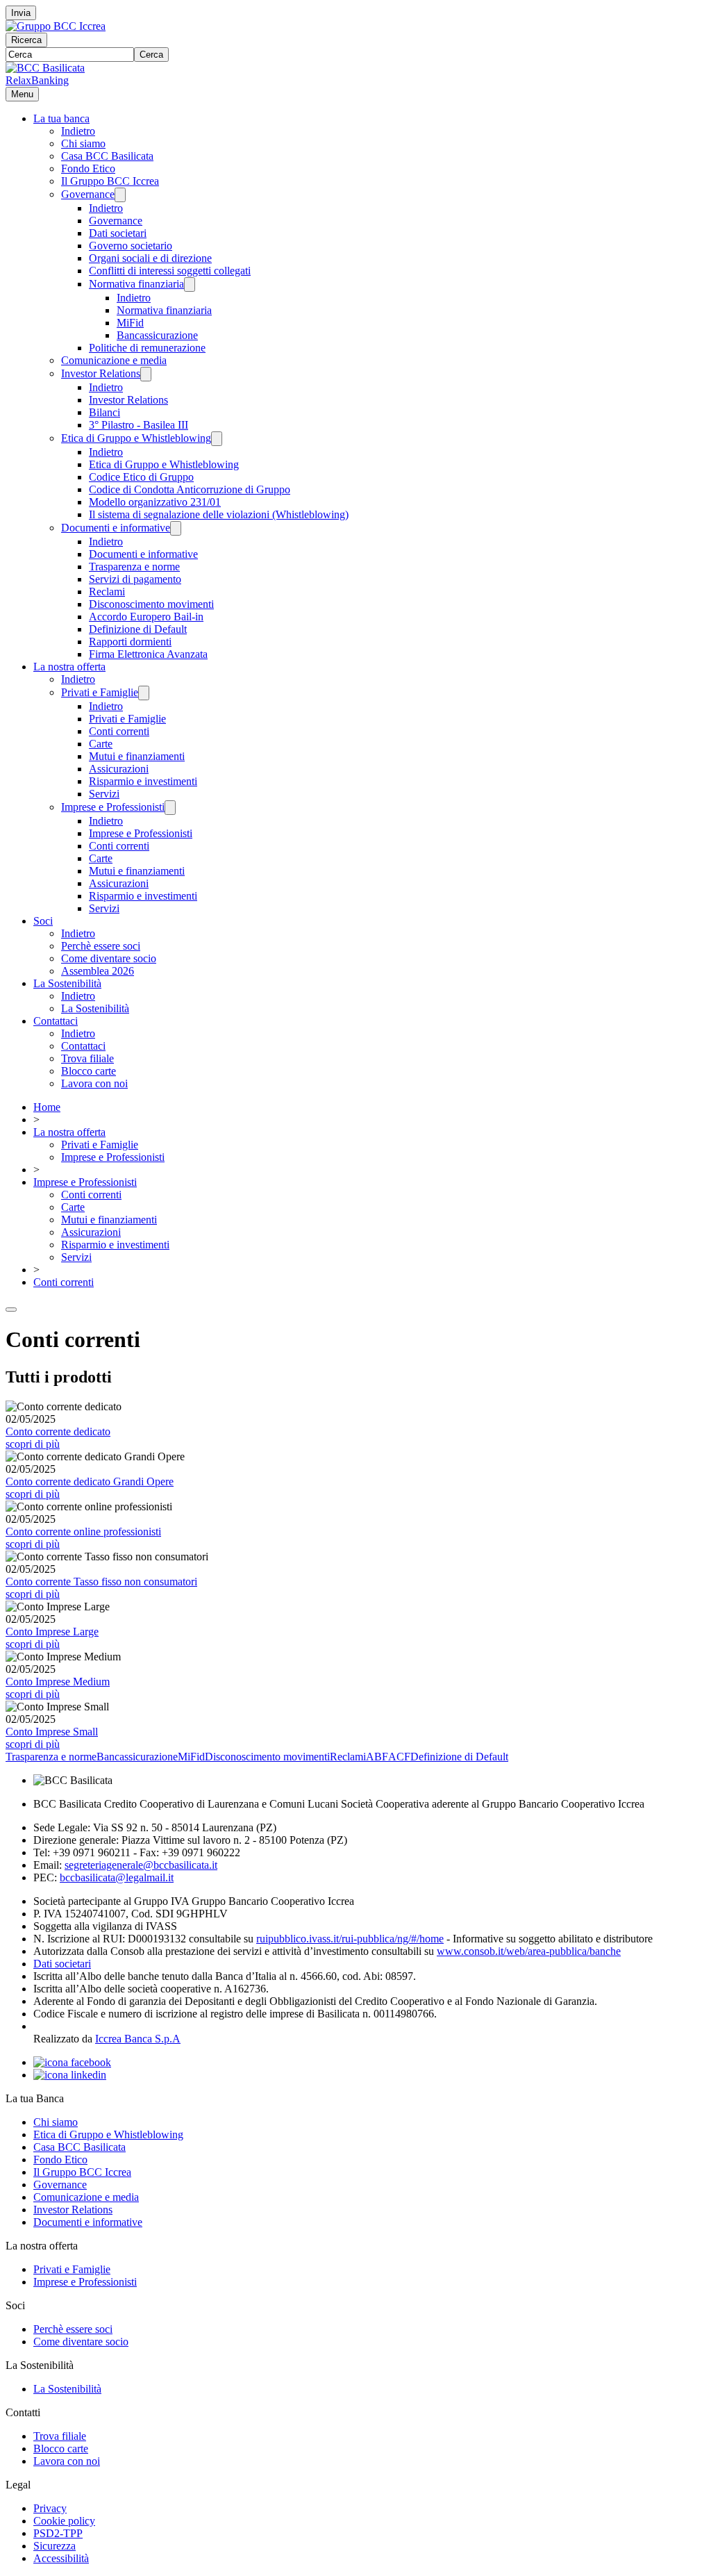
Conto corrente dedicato (58, 1431)
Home (47, 1107)
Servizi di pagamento (135, 579)
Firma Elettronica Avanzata (148, 654)
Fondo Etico (88, 168)
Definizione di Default (138, 629)
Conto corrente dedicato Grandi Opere (90, 1481)
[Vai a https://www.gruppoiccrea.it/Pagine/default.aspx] (56, 26)
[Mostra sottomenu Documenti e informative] (176, 528)
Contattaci (56, 1021)
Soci (43, 921)
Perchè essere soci (101, 946)
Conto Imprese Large (52, 1632)
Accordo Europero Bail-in (146, 617)
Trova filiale (87, 1058)
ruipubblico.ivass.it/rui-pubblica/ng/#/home (350, 1939)
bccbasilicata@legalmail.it (117, 1877)
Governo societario (131, 246)
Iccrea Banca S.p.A (138, 2039)
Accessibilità (61, 2558)
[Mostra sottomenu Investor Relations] (146, 374)
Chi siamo (83, 143)
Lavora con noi (94, 1083)
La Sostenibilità (67, 983)
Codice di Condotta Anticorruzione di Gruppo (190, 489)
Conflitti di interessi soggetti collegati (170, 271)
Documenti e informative (116, 528)
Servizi (104, 794)
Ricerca (26, 40)
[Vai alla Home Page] (45, 68)
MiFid (130, 323)
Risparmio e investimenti (143, 781)
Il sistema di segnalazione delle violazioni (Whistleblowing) (219, 514)
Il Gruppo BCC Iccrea (110, 181)
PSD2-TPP (58, 2533)
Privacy (50, 2508)
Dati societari (118, 233)
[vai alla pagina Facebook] (72, 2062)
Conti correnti (119, 731)
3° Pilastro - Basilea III (139, 425)
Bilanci (104, 412)
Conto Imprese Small (52, 1732)
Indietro (78, 131)
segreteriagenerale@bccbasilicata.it (141, 1865)
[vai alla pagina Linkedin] (70, 2075)
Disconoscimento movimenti (151, 604)
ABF (377, 1757)
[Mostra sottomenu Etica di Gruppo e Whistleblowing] (217, 439)
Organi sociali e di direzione (150, 258)
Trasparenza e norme (134, 567)
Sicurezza (55, 2546)
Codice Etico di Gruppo (141, 477)
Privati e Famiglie (100, 692)
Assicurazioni (119, 769)
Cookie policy (64, 2521)
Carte (101, 744)
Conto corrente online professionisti (83, 1531)
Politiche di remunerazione (147, 348)
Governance (88, 194)
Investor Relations (101, 373)
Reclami (107, 592)
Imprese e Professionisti (113, 807)
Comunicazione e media (114, 360)
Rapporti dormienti (130, 642)
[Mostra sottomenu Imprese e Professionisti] (170, 808)
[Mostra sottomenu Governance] (120, 195)
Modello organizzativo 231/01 (155, 502)
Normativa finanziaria (136, 284)
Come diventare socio (109, 958)
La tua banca (61, 118)
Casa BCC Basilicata (107, 156)
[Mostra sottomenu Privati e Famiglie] (144, 693)
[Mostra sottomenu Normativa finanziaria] (190, 284)
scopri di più (33, 1444)
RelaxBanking (37, 80)
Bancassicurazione (157, 335)
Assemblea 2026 (98, 971)
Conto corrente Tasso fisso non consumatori (101, 1582)
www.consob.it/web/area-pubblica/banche (529, 1951)
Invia (21, 13)
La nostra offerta (69, 667)
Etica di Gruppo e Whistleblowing (136, 438)
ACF (399, 1757)
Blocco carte (89, 1071)
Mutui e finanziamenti (137, 756)
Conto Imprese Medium (58, 1682)
